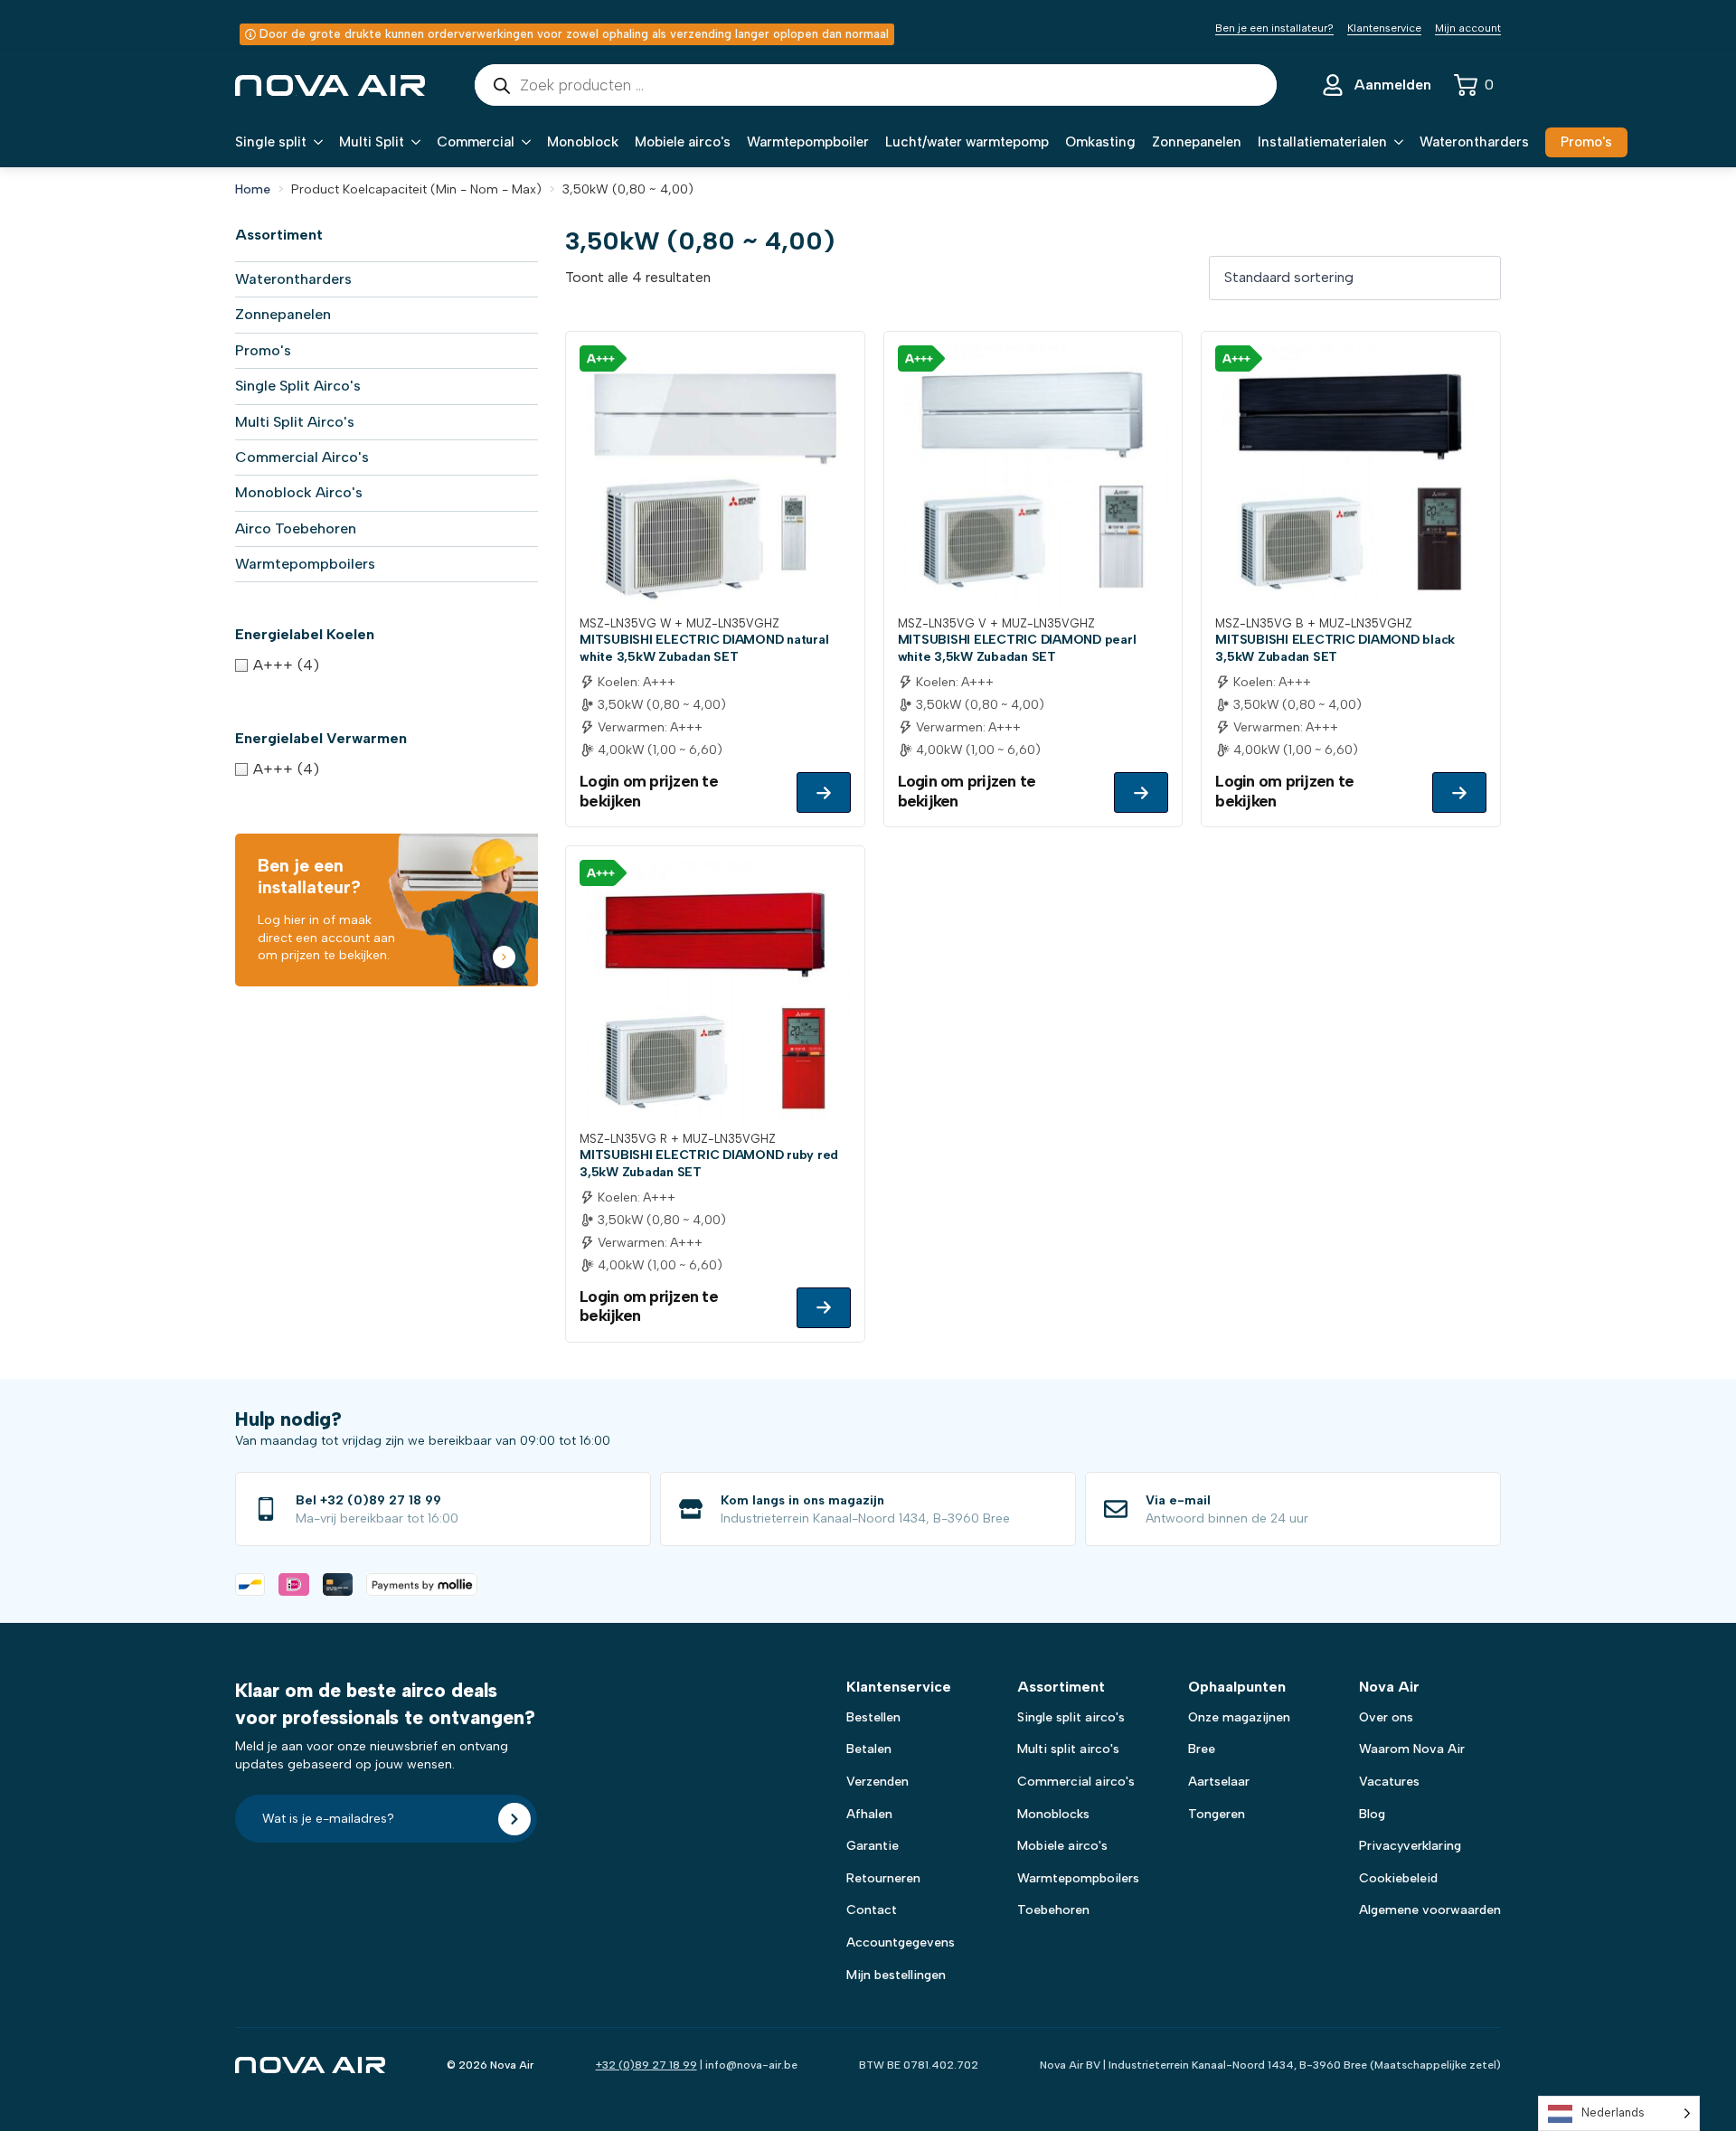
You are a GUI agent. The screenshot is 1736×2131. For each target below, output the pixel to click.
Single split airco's (1071, 1717)
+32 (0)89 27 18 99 (646, 2065)
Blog (1372, 1814)
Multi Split (372, 142)
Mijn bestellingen (896, 1975)
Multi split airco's (1068, 1749)
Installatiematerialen (1322, 142)
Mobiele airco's (683, 142)
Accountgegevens (901, 1942)
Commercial (476, 142)
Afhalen (869, 1814)
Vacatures (1389, 1782)
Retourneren (883, 1878)
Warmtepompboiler (808, 142)
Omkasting (1100, 142)
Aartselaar (1219, 1782)
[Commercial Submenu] (523, 142)
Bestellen (873, 1717)
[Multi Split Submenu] (412, 142)
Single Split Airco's (298, 386)
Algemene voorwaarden (1430, 1910)
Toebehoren (1053, 1910)
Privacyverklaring (1410, 1846)
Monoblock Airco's (299, 492)
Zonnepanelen (1197, 142)
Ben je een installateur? (1274, 28)
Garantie (873, 1846)
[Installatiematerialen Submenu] (1395, 142)
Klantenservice (1384, 28)
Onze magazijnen (1239, 1717)
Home (253, 189)
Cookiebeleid (1398, 1878)
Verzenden (877, 1782)
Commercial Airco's (302, 457)
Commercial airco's (1076, 1782)
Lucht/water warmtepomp (967, 142)
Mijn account (1468, 28)
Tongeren (1217, 1814)
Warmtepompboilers (305, 564)
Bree (1202, 1749)
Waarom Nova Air (1412, 1749)
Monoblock (583, 142)
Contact (872, 1910)
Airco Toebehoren (296, 528)
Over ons (1386, 1717)
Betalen (869, 1749)
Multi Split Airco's (295, 422)
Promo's (263, 350)
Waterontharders (1474, 142)
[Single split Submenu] (315, 142)
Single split (271, 142)
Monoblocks (1053, 1814)
